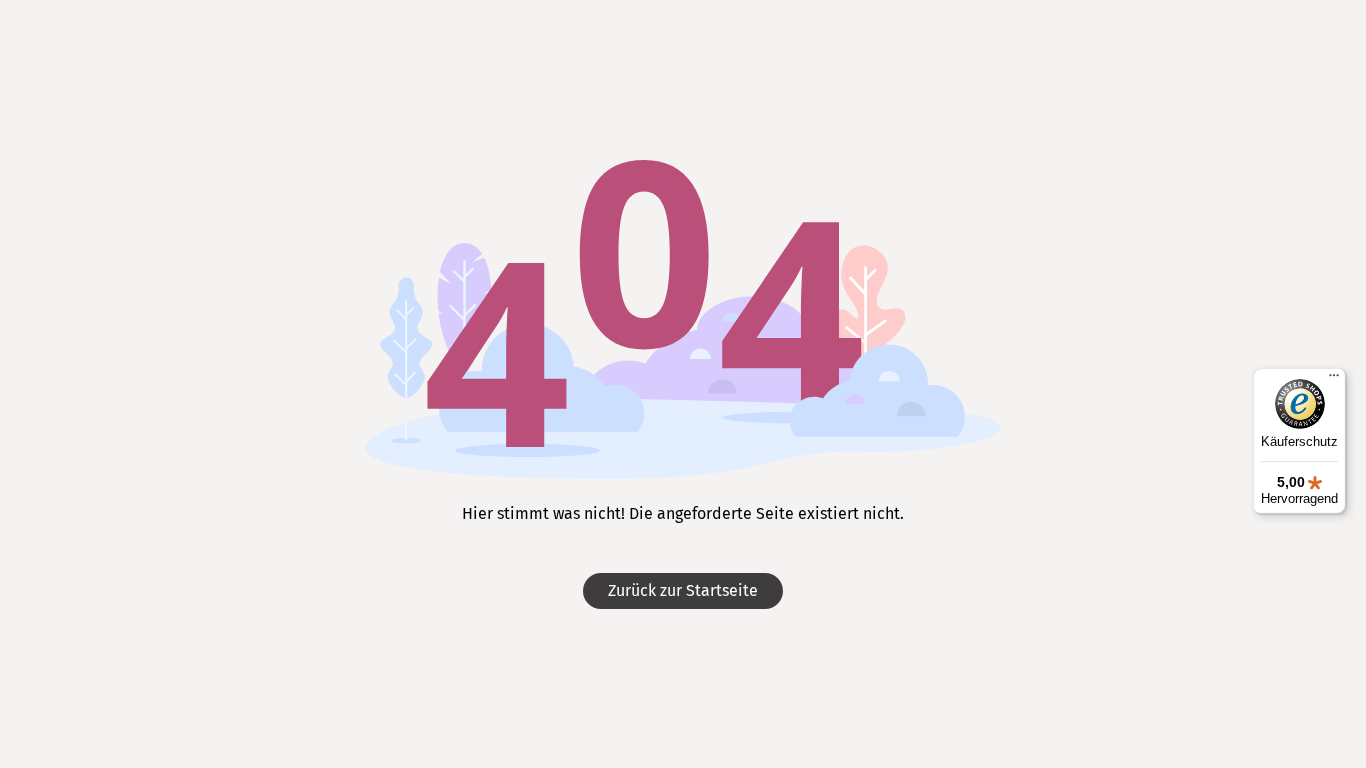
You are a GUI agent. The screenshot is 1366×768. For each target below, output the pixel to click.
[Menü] (1334, 380)
